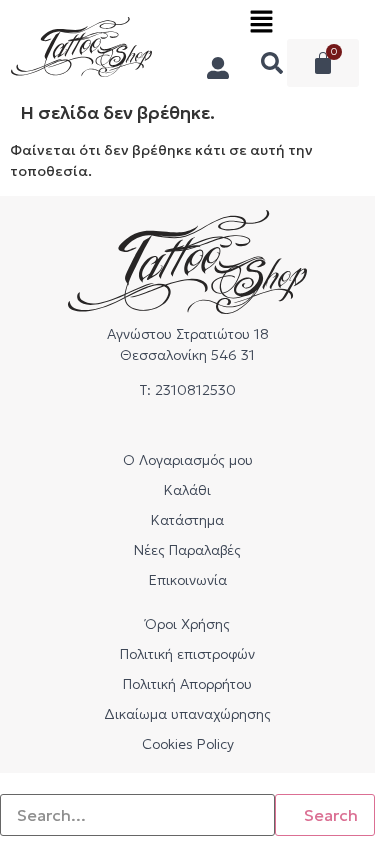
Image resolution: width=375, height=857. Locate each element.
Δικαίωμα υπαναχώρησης (187, 714)
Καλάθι (187, 490)
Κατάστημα (187, 520)
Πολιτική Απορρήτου (187, 684)
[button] (261, 26)
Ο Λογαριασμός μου (188, 460)
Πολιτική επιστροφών (187, 654)
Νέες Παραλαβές (187, 550)
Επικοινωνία (188, 580)
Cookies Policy (188, 744)
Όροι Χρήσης (187, 624)
